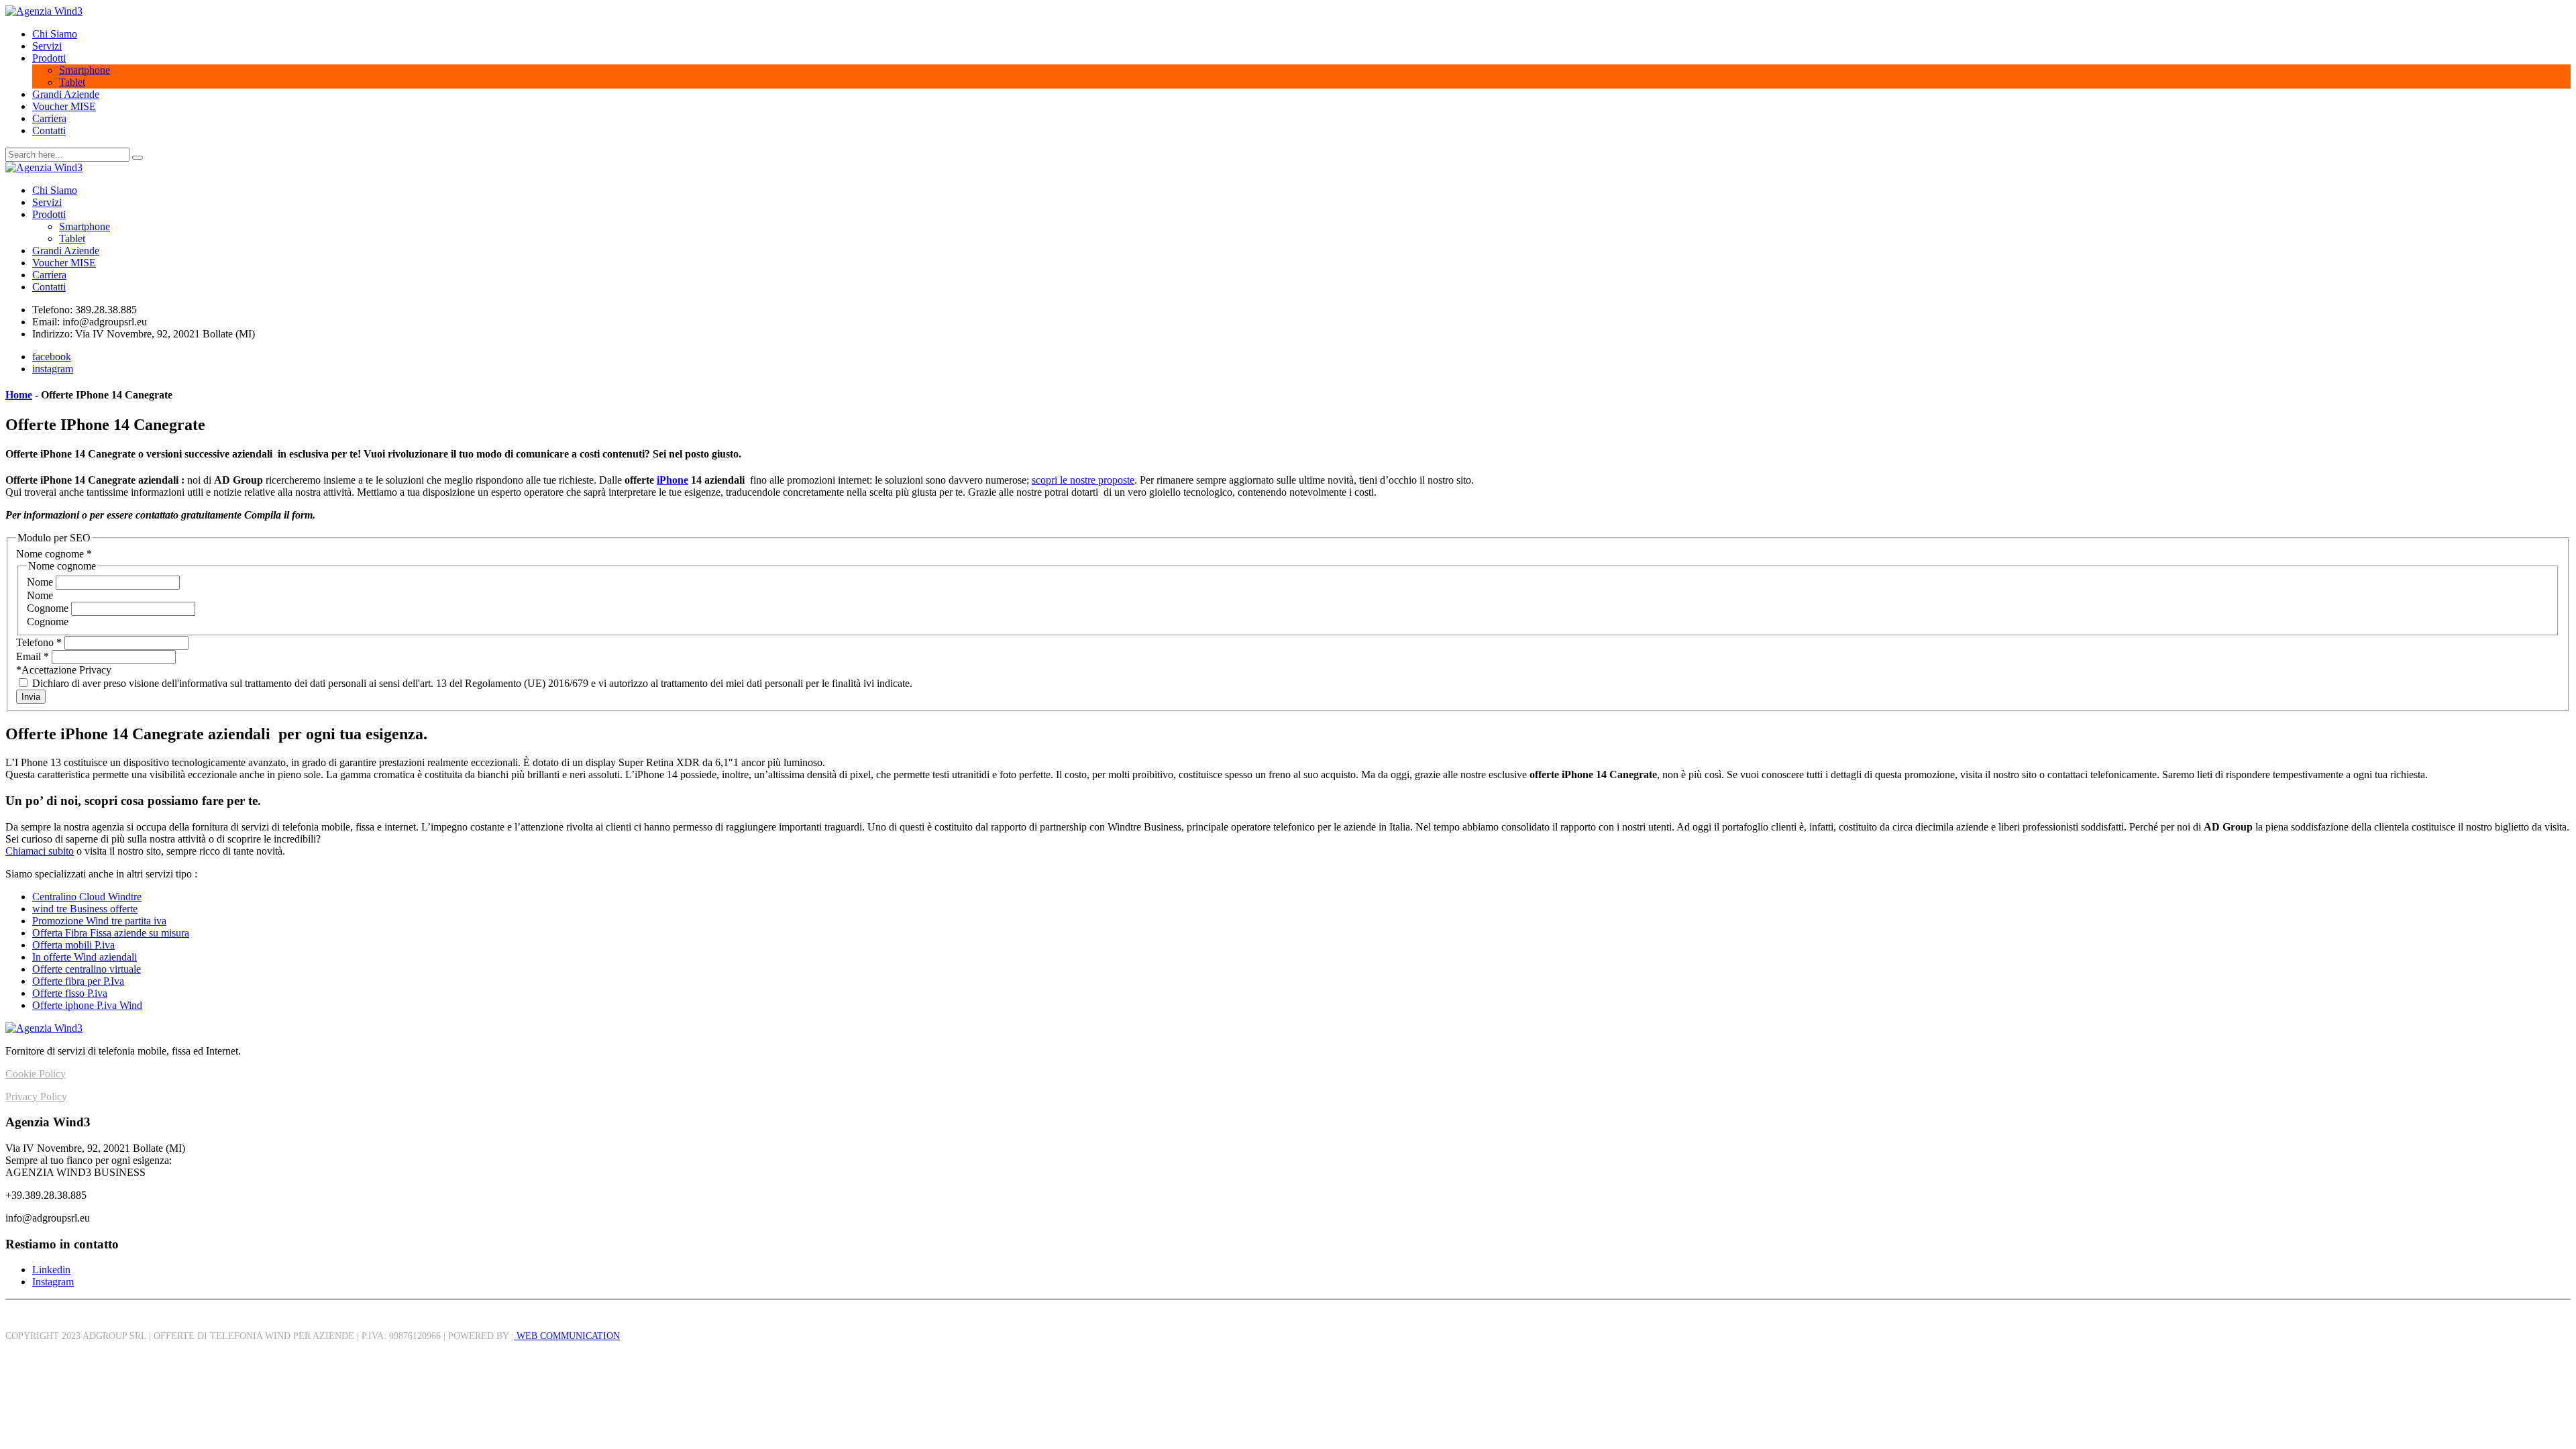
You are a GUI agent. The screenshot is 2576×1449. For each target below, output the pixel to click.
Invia (31, 697)
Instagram (53, 1282)
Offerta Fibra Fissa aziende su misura (111, 933)
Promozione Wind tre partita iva (99, 921)
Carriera (49, 118)
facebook (52, 357)
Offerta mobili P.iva (73, 945)
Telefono (39, 642)
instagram (53, 369)
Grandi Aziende (66, 94)
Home (19, 395)
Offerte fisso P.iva (70, 993)
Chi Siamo (55, 34)
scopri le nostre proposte (1083, 480)
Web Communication (567, 1336)
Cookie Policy (36, 1074)
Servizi (47, 46)
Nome (41, 582)
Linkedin (51, 1270)
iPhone (673, 480)
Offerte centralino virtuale (87, 969)
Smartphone (85, 70)
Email (33, 656)
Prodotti (49, 58)
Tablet (72, 82)
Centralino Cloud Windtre (87, 897)
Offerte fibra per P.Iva (78, 981)
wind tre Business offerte (85, 909)
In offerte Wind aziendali (85, 957)
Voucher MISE (64, 106)
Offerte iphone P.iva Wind (87, 1005)
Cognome (49, 608)
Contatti (49, 130)
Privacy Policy (36, 1096)
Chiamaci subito (40, 851)
